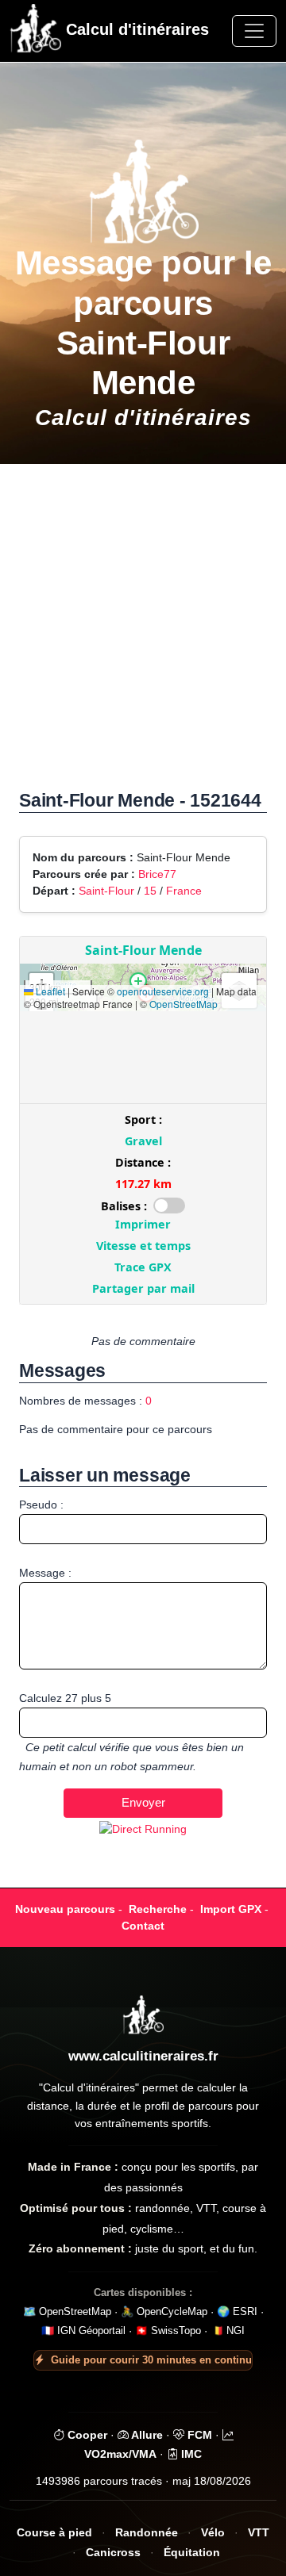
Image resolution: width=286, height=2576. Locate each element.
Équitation (192, 2553)
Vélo (213, 2533)
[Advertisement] (143, 635)
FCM (198, 2435)
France (184, 891)
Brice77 (157, 874)
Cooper (86, 2435)
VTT (259, 2533)
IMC (190, 2454)
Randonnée (147, 2533)
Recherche (158, 1909)
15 (150, 891)
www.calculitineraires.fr (143, 2056)
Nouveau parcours (65, 1909)
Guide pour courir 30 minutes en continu (151, 2360)
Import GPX (231, 1909)
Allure (146, 2435)
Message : (45, 1573)
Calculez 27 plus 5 (65, 1698)
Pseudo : (41, 1505)
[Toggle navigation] (254, 31)
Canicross (113, 2553)
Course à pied (54, 2533)
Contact (143, 1926)
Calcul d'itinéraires (135, 29)
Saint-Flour (106, 891)
